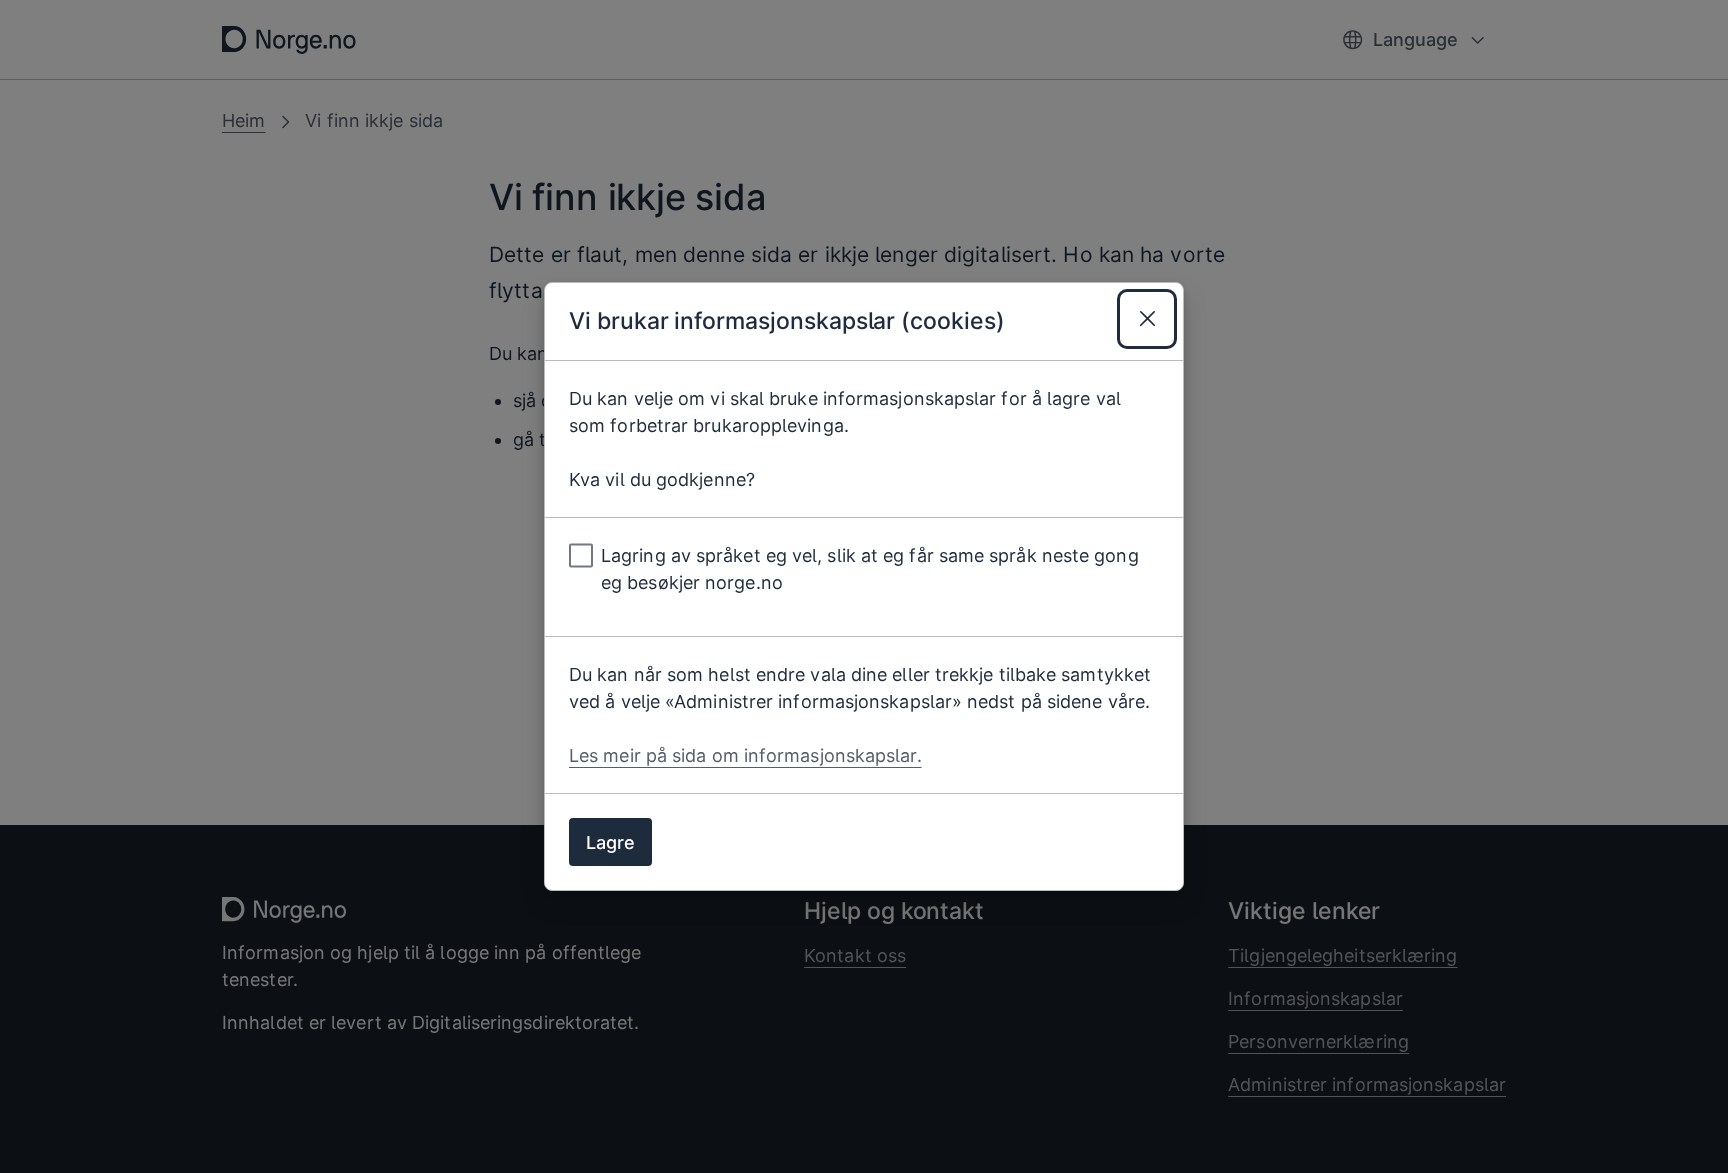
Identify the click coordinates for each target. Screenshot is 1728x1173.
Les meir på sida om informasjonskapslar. (745, 755)
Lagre (610, 842)
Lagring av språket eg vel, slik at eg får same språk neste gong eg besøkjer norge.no (870, 569)
